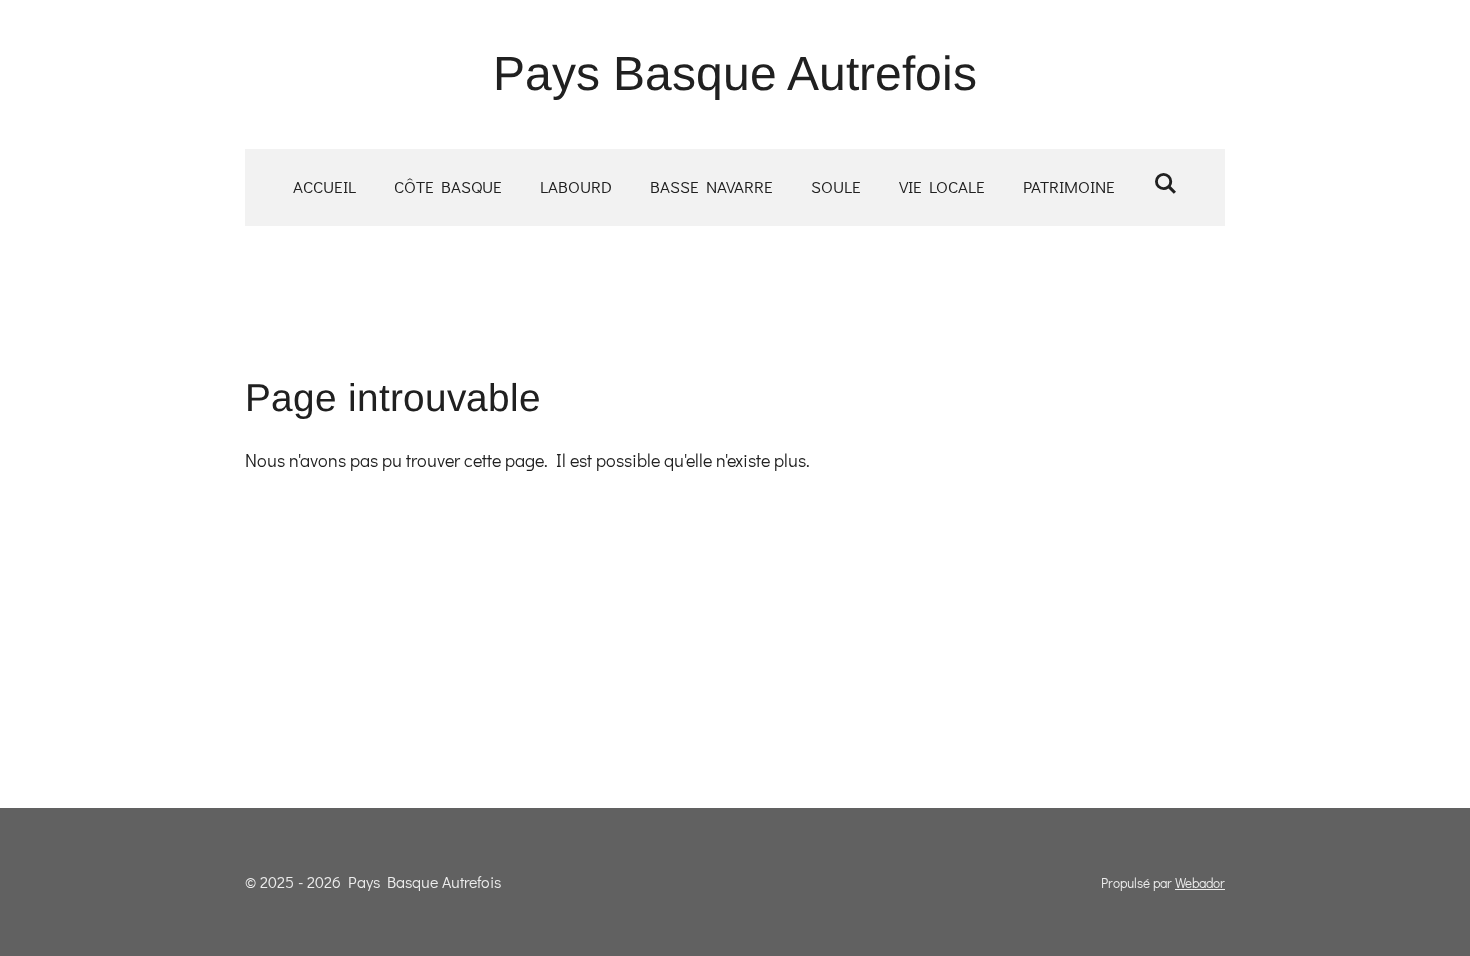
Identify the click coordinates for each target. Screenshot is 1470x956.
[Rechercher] (1165, 183)
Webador (1200, 883)
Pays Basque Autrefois (735, 73)
